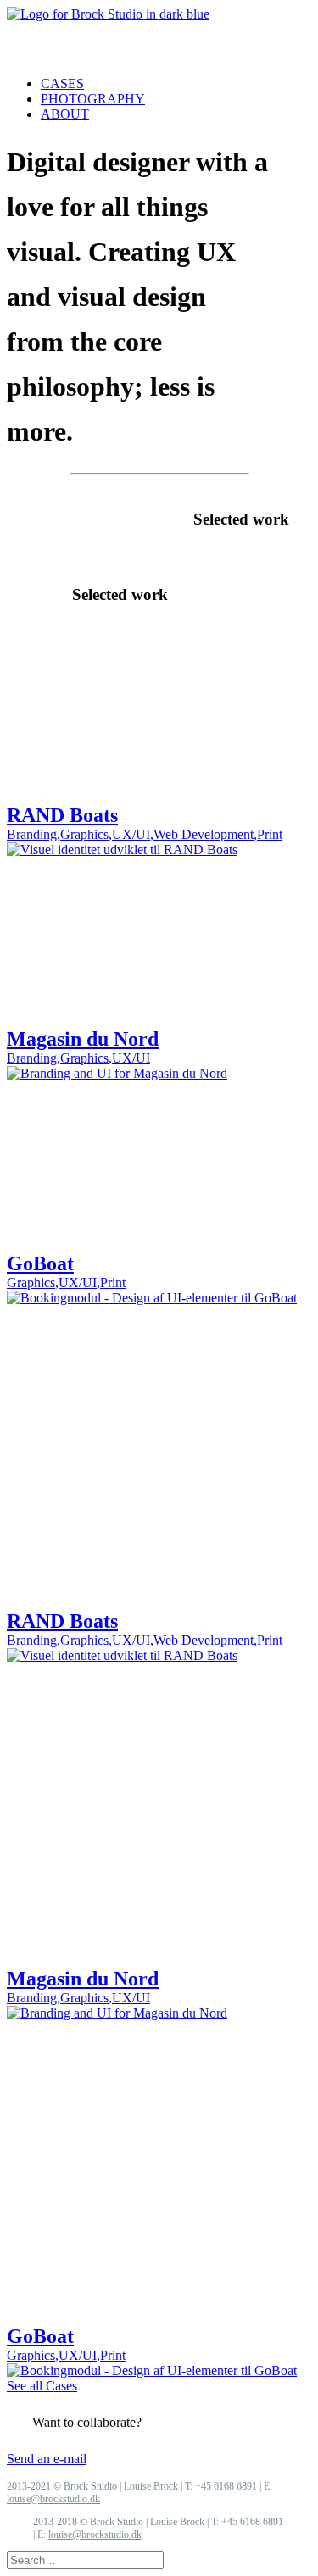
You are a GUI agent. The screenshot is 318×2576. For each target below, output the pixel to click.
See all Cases (42, 2386)
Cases (62, 83)
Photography (93, 99)
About (65, 114)
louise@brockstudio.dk (53, 2499)
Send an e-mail (47, 2459)
